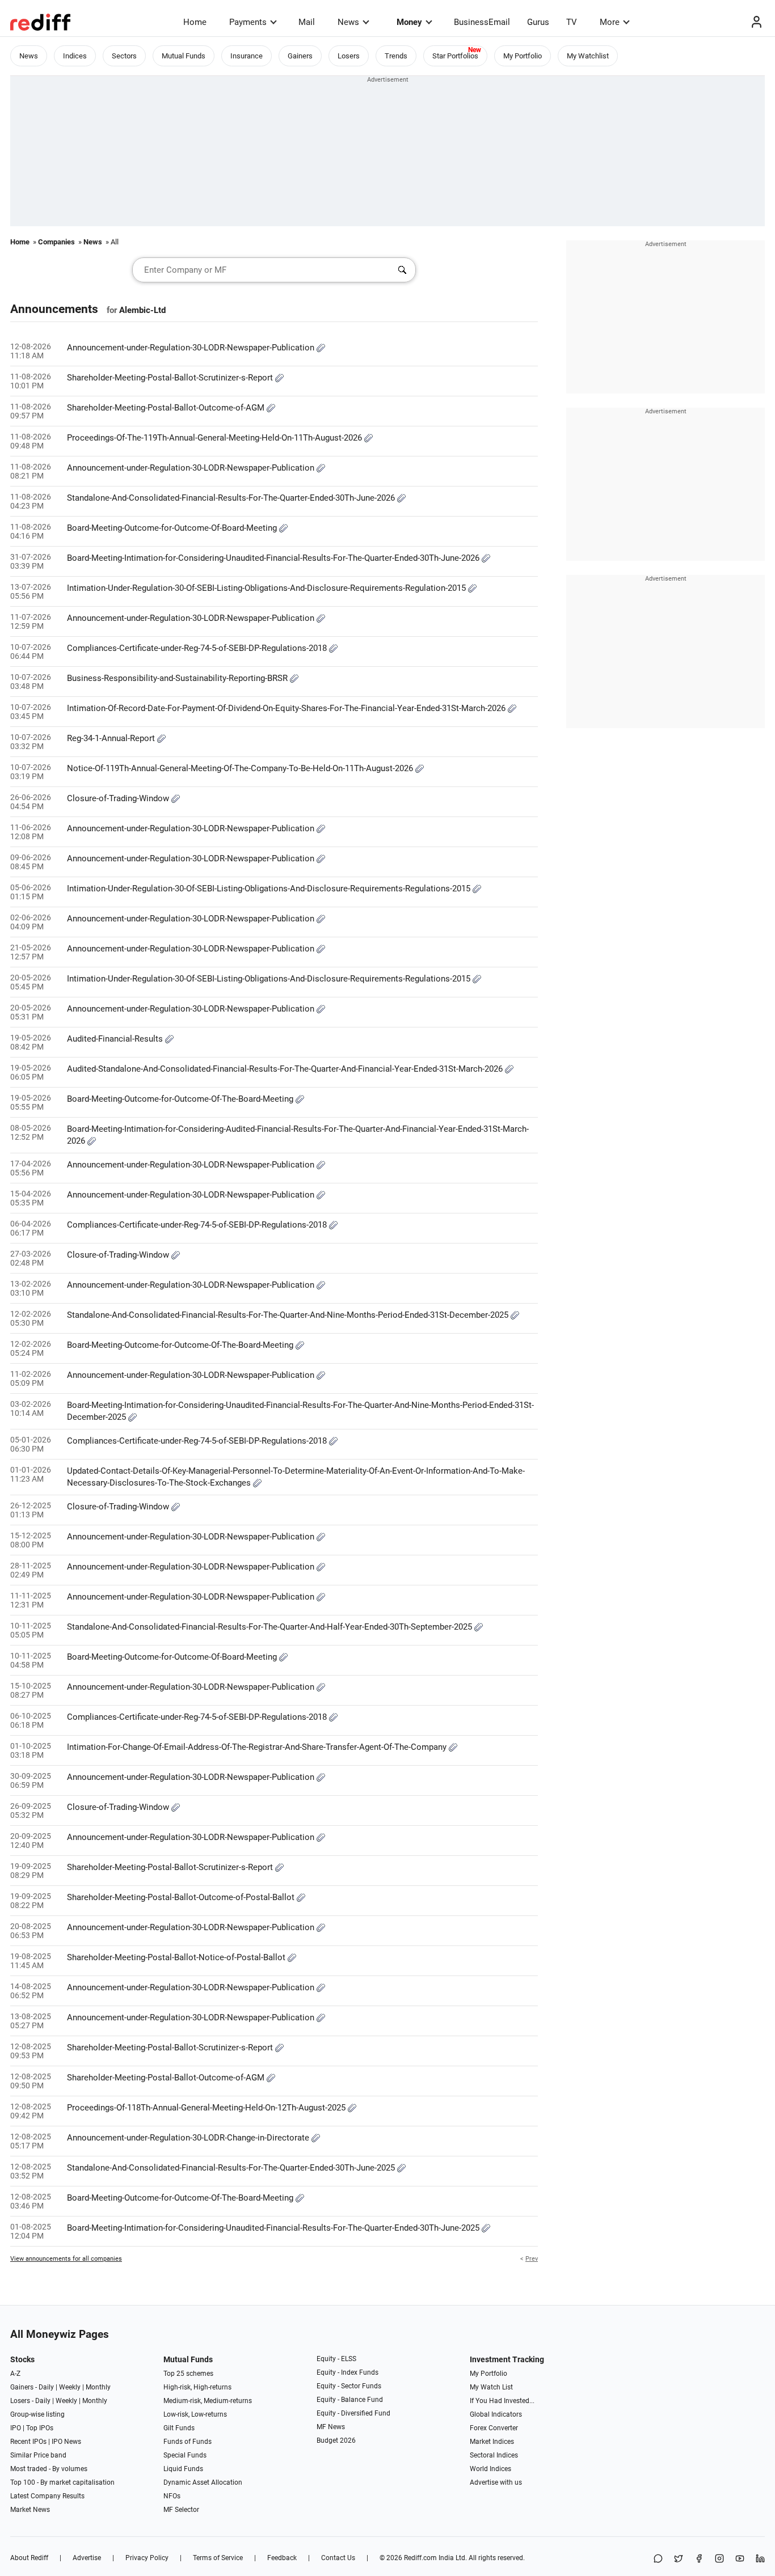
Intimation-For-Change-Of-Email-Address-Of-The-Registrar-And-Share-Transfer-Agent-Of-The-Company (258, 1747)
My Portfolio (523, 56)
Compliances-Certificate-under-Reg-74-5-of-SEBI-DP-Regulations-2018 (198, 648)
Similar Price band (38, 2455)
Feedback (282, 2558)
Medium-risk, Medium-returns (208, 2401)
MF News (331, 2427)
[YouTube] (740, 2559)
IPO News (66, 2442)
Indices (75, 56)
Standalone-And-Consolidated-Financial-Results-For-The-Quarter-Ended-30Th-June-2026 (232, 498)
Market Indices (492, 2442)
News (348, 22)
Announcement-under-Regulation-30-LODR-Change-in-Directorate (189, 2138)
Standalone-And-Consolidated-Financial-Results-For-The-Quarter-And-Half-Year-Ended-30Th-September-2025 (271, 1627)
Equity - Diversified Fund (353, 2413)
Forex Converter (494, 2428)
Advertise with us (496, 2482)
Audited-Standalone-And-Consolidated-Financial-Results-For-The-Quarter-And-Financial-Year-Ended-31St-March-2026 (286, 1069)
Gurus (538, 22)
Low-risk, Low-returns (195, 2414)
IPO (16, 2428)
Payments (248, 22)
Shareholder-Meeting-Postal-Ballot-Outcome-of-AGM (167, 408)
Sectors (124, 56)
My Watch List (491, 2387)
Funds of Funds (188, 2442)
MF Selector (181, 2510)
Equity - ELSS (336, 2359)
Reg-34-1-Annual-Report (112, 738)
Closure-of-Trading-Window (119, 798)
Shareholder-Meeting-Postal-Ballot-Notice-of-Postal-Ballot (177, 1957)
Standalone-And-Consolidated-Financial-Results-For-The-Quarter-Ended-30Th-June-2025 (232, 2168)
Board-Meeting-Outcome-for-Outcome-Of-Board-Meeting (173, 528)
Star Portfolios (455, 56)
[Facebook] (699, 2559)
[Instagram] (719, 2559)
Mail (307, 22)
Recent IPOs (28, 2442)
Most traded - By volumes (49, 2469)
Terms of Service (218, 2558)
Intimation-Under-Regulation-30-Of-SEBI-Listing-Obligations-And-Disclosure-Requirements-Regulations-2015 (270, 889)
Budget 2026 (336, 2440)
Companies (56, 242)
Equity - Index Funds (348, 2372)
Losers (349, 56)
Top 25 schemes (188, 2374)
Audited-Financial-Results (116, 1039)
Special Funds (185, 2455)
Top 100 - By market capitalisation (62, 2482)
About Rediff (29, 2558)
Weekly (70, 2387)
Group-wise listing (37, 2414)
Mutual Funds (184, 56)
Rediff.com (420, 2558)
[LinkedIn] (760, 2559)
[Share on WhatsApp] (658, 2559)
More (610, 22)
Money (409, 22)
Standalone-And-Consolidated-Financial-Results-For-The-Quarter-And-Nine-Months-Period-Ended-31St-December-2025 (289, 1315)
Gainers (300, 56)
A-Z (15, 2374)
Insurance (247, 56)
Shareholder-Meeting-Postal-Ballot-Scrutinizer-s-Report (171, 378)
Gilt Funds (179, 2428)
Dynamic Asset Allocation (203, 2482)
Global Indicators (496, 2414)
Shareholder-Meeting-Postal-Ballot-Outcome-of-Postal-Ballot (182, 1897)
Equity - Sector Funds (349, 2386)
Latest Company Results (47, 2496)
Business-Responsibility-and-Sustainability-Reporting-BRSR (178, 678)
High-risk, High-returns (197, 2387)
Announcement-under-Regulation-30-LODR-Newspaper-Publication (192, 348)
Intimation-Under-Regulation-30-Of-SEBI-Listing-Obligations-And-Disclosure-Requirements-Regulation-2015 (268, 588)
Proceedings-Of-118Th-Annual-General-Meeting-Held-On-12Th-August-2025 (207, 2108)
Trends (396, 56)
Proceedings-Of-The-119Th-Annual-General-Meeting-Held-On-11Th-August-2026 (216, 438)
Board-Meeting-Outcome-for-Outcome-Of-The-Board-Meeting (181, 1099)
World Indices (490, 2469)
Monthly (98, 2387)
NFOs (172, 2496)
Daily (46, 2387)
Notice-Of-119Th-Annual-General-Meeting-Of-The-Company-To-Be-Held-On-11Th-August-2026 (241, 768)
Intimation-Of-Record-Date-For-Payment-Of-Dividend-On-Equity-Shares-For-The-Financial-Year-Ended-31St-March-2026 (287, 708)
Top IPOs (40, 2428)
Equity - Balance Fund (350, 2400)
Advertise (87, 2558)
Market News (30, 2510)
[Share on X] (679, 2559)
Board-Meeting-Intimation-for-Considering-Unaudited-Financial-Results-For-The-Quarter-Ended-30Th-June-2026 (274, 558)
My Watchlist (588, 56)
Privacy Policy (147, 2558)
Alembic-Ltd (142, 310)
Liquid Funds (183, 2469)
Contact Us (338, 2558)
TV (572, 22)
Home (195, 22)
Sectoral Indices (494, 2455)
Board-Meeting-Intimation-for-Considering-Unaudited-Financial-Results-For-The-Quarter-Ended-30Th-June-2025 (274, 2228)
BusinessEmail (482, 22)
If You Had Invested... (502, 2401)
